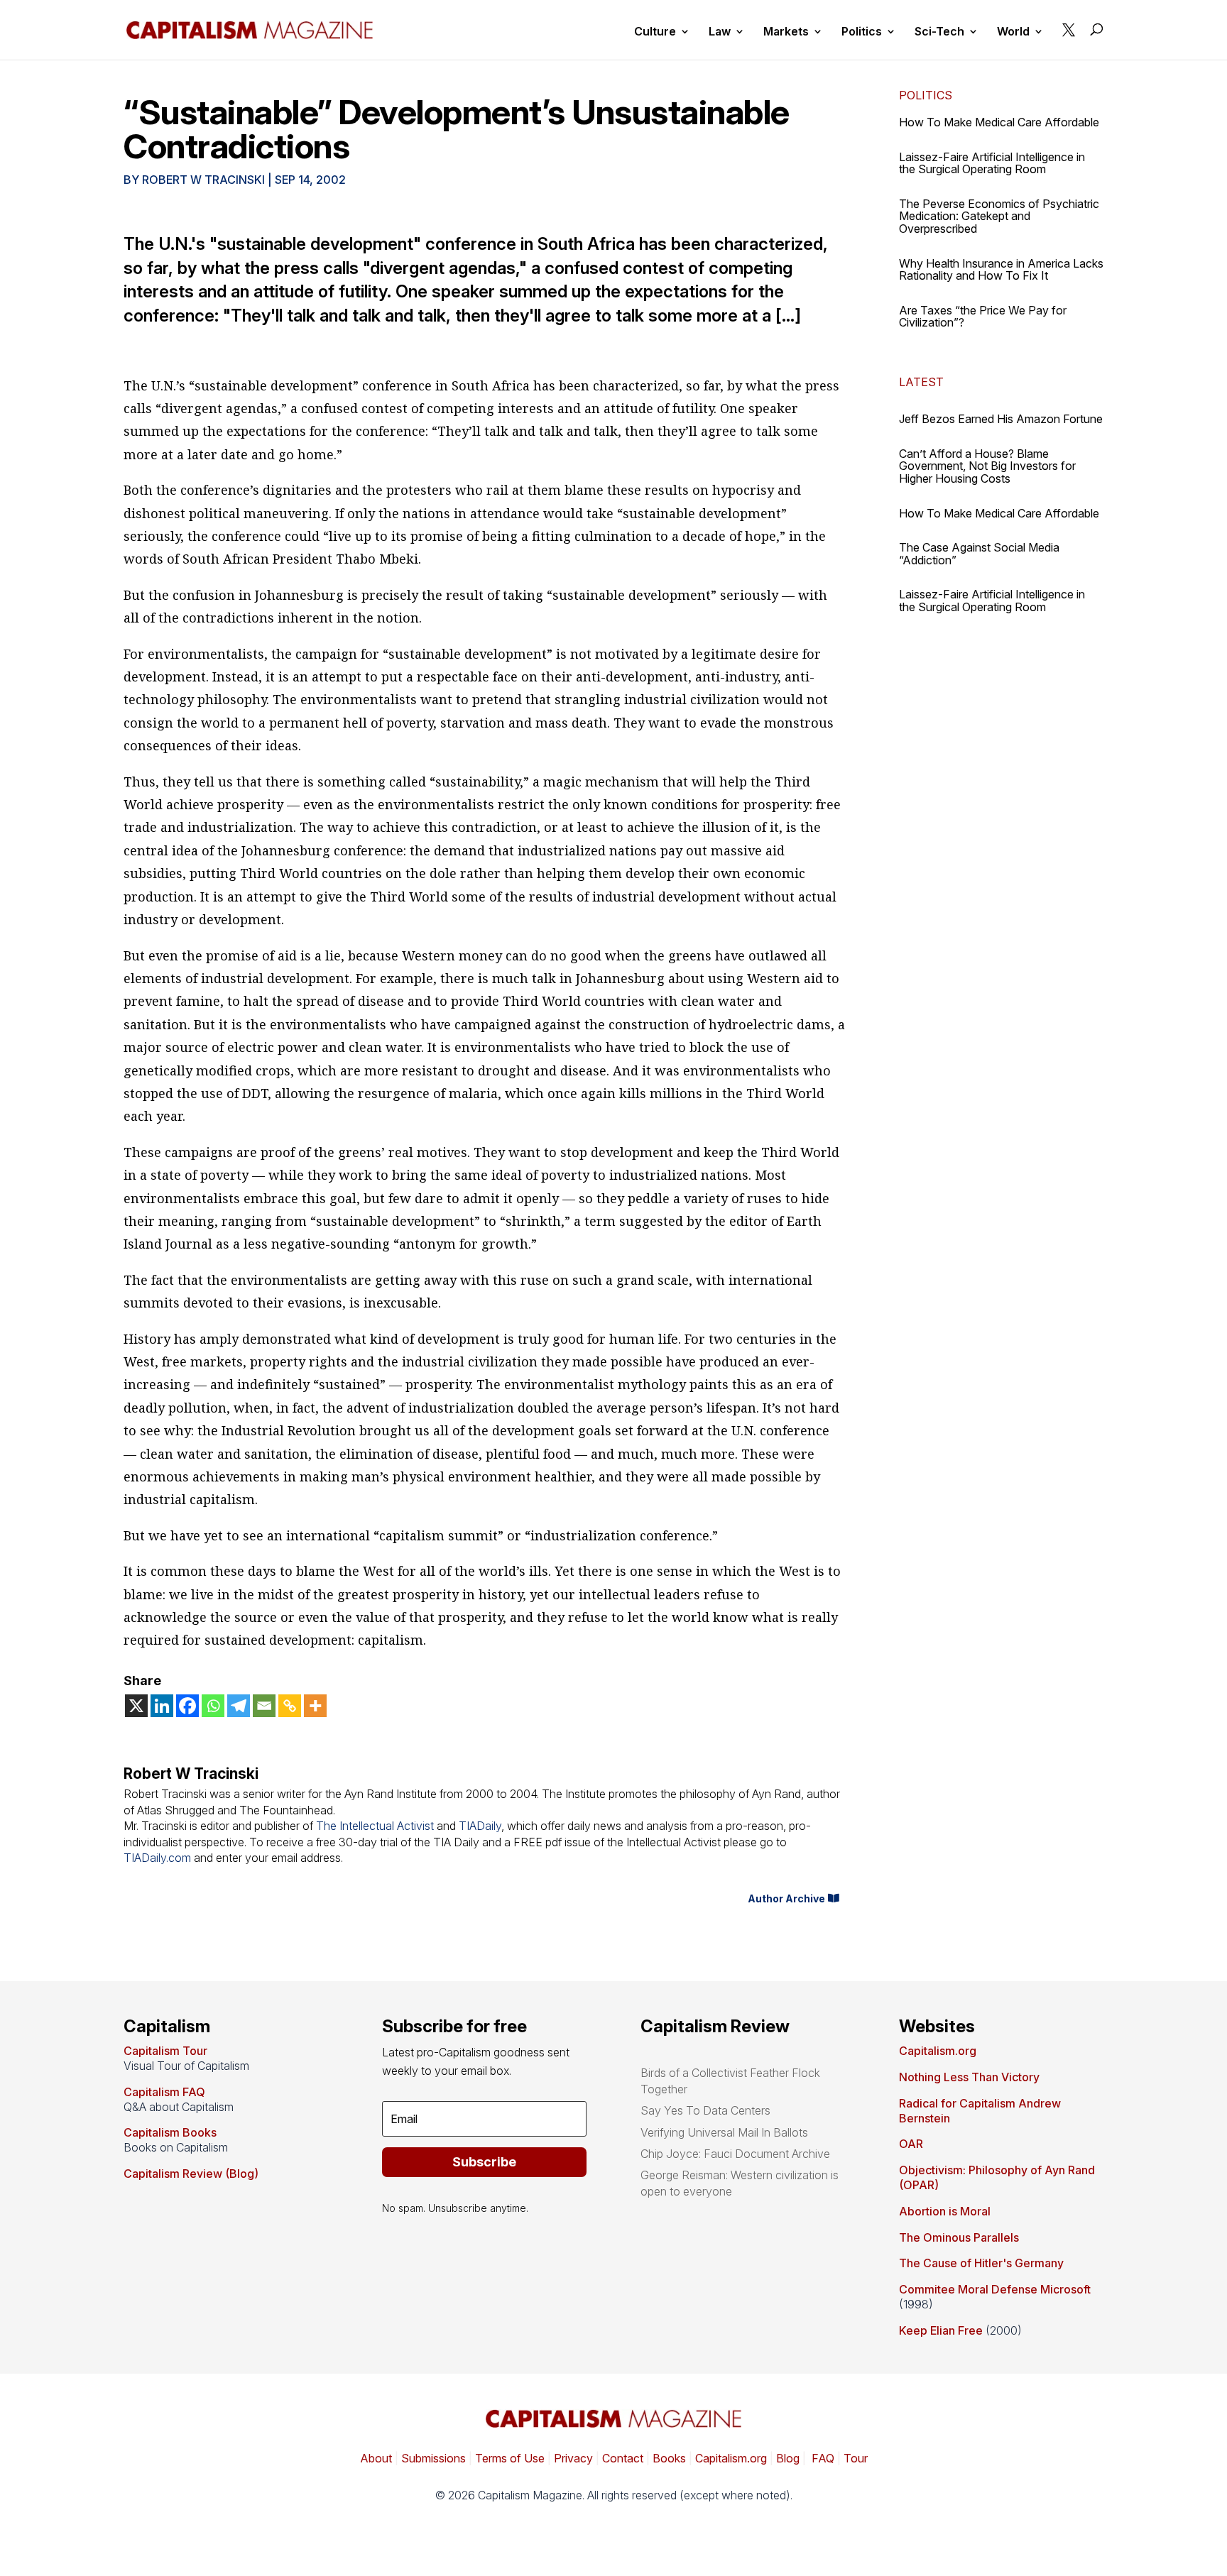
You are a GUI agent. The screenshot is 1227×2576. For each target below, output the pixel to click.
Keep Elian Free (941, 2330)
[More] (315, 1706)
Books (669, 2458)
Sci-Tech (939, 32)
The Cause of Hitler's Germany (981, 2263)
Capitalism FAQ (164, 2092)
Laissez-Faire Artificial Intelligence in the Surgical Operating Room (992, 163)
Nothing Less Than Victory (969, 2077)
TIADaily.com (157, 1858)
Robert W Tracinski (203, 180)
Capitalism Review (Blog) (191, 2174)
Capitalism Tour (165, 2051)
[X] (136, 1706)
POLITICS (926, 95)
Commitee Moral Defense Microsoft (995, 2289)
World (1013, 32)
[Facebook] (187, 1706)
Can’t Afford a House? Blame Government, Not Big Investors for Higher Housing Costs (987, 466)
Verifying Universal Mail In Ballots (724, 2132)
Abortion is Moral (945, 2211)
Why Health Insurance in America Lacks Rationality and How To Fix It (1001, 270)
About (376, 2458)
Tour (856, 2458)
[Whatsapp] (213, 1706)
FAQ (822, 2458)
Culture (655, 32)
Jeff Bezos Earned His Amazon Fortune (1001, 419)
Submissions (432, 2458)
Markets (786, 32)
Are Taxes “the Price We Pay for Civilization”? (983, 317)
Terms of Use (508, 2458)
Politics (862, 32)
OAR (911, 2144)
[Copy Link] (290, 1706)
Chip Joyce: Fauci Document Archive (735, 2154)
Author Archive (786, 1898)
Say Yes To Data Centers (705, 2110)
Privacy (572, 2458)
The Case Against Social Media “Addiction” (979, 554)
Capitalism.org (938, 2051)
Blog (788, 2458)
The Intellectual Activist (375, 1826)
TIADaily (480, 1826)
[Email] (264, 1706)
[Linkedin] (162, 1706)
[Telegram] (239, 1706)
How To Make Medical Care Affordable (999, 122)
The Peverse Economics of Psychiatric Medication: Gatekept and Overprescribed (999, 216)
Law (720, 32)
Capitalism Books (170, 2132)
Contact (621, 2458)
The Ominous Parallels (959, 2237)
